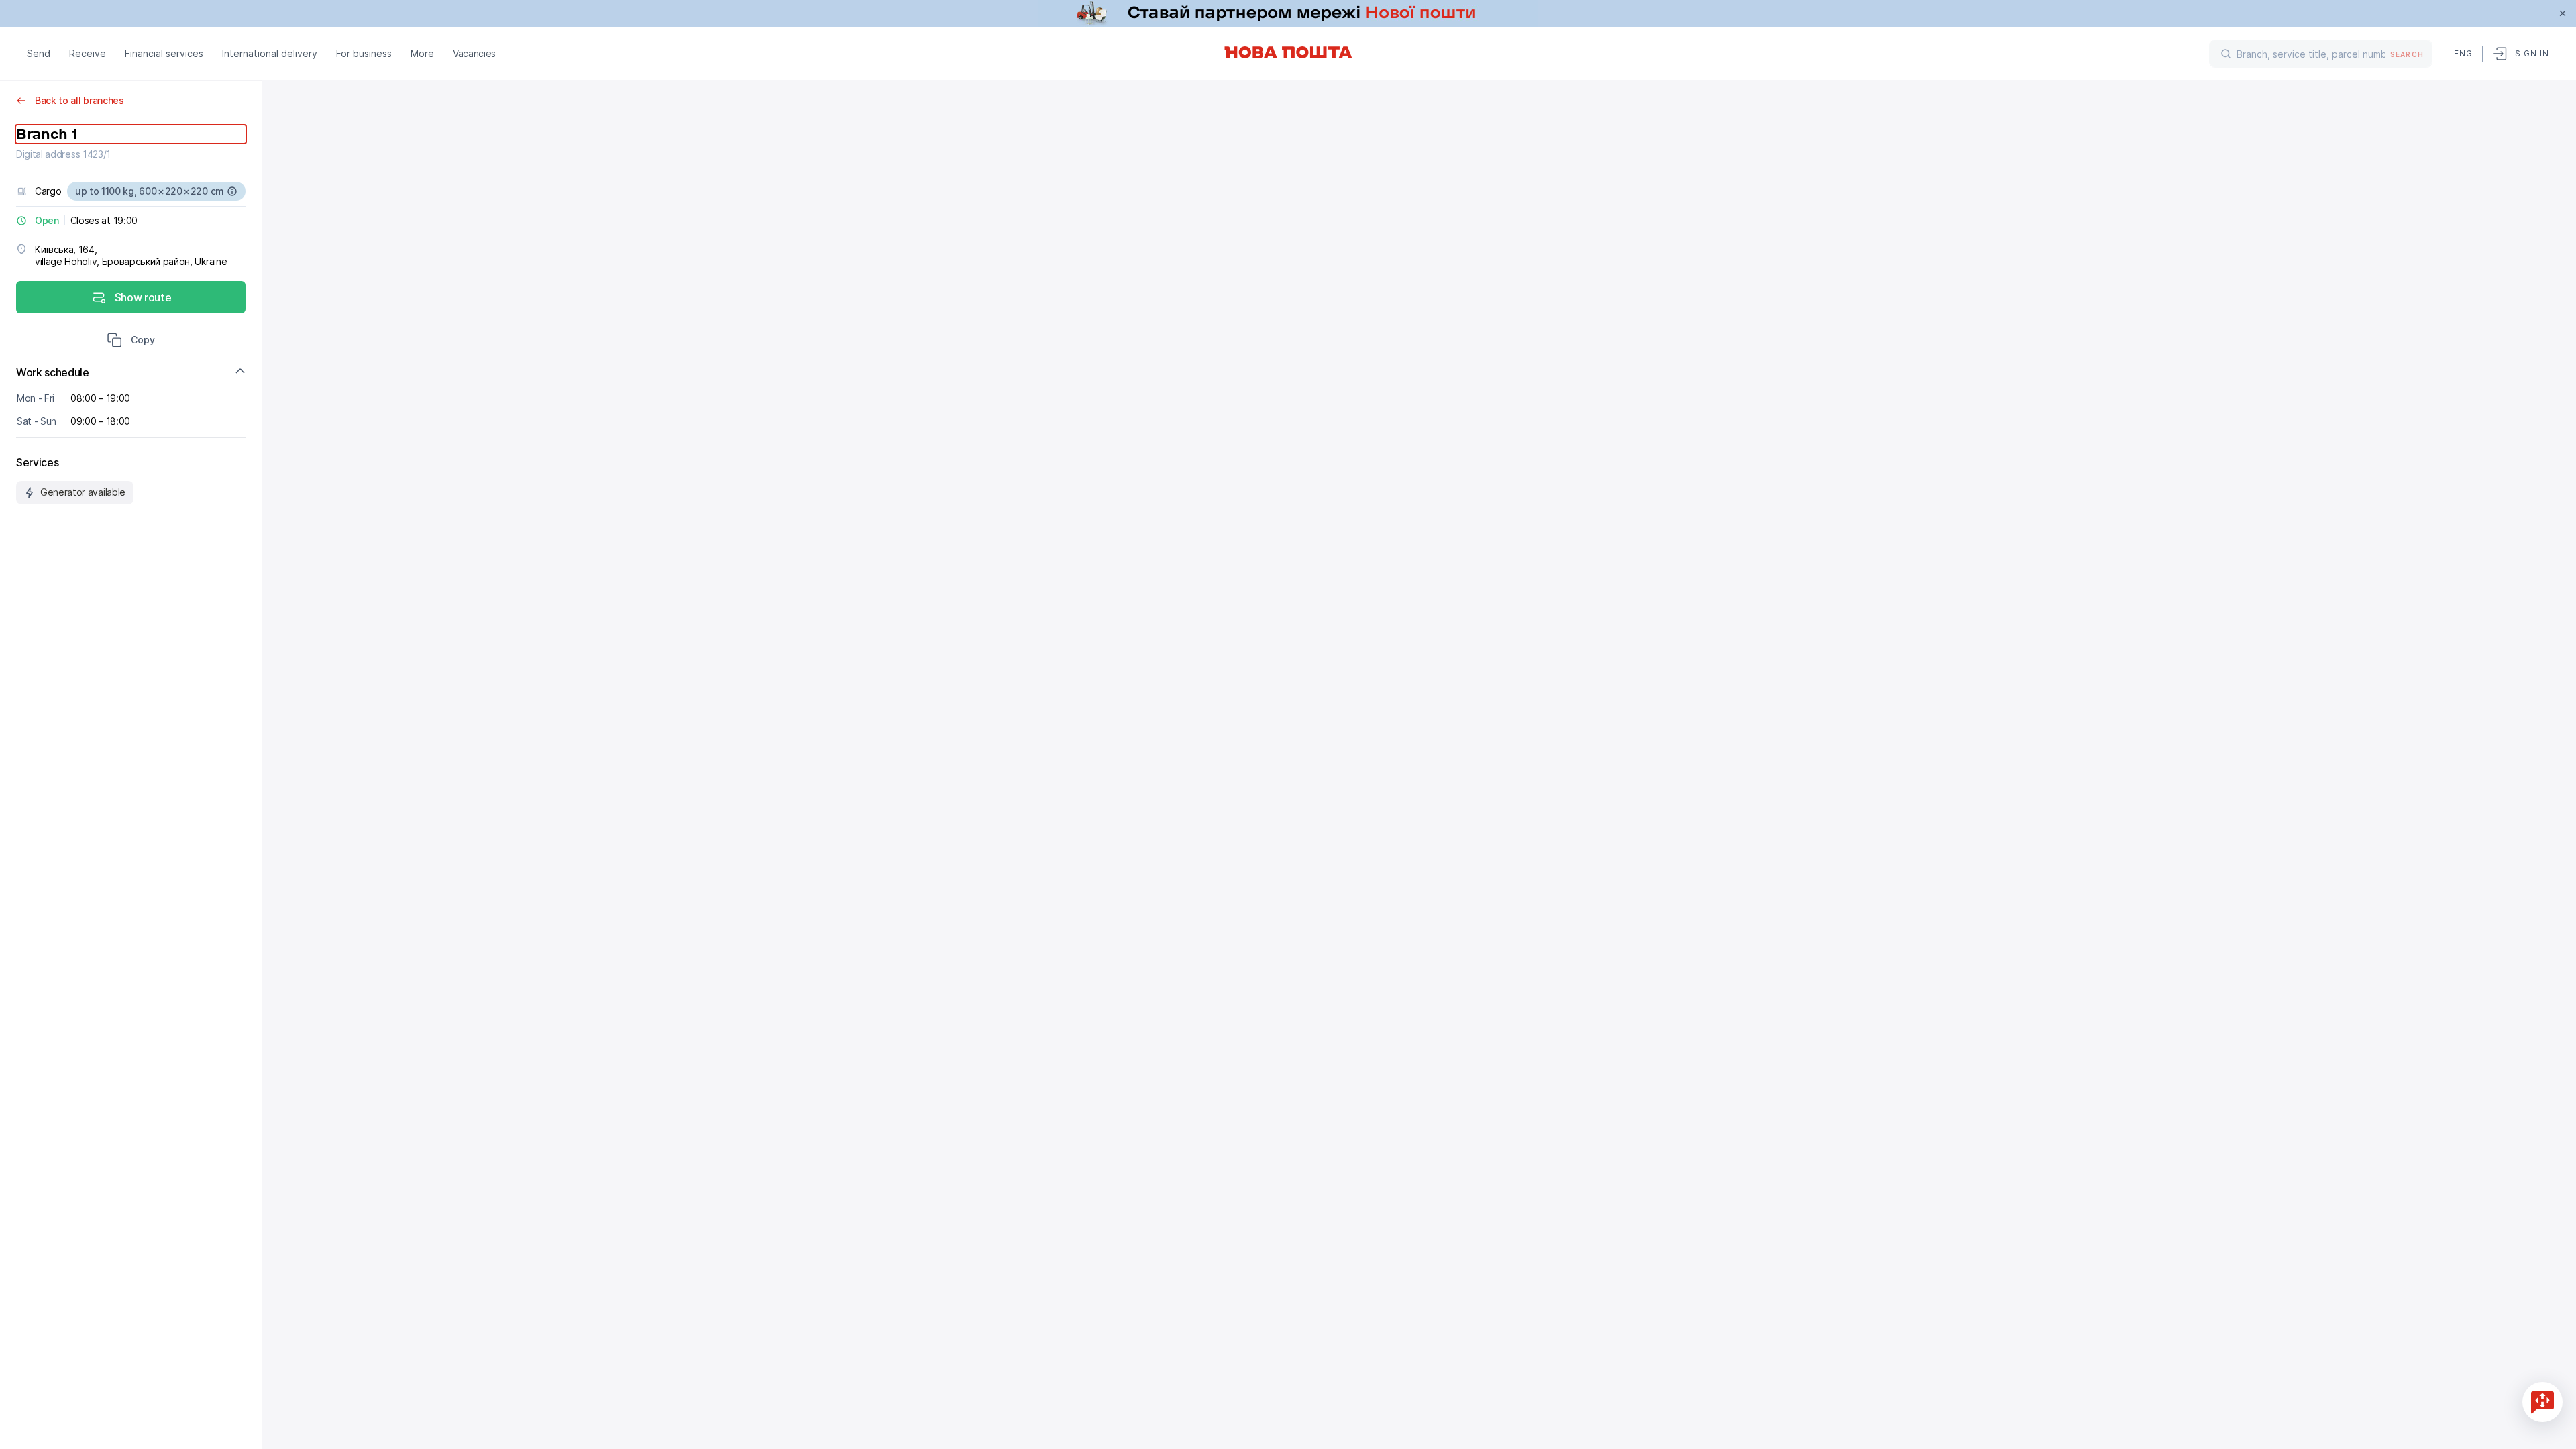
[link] (1288, 13)
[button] (131, 341)
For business (364, 53)
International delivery (270, 53)
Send (39, 53)
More (422, 53)
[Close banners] (2563, 13)
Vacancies (474, 53)
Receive (88, 53)
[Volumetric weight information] (232, 191)
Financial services (164, 53)
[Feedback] (2542, 1402)
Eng (2463, 53)
